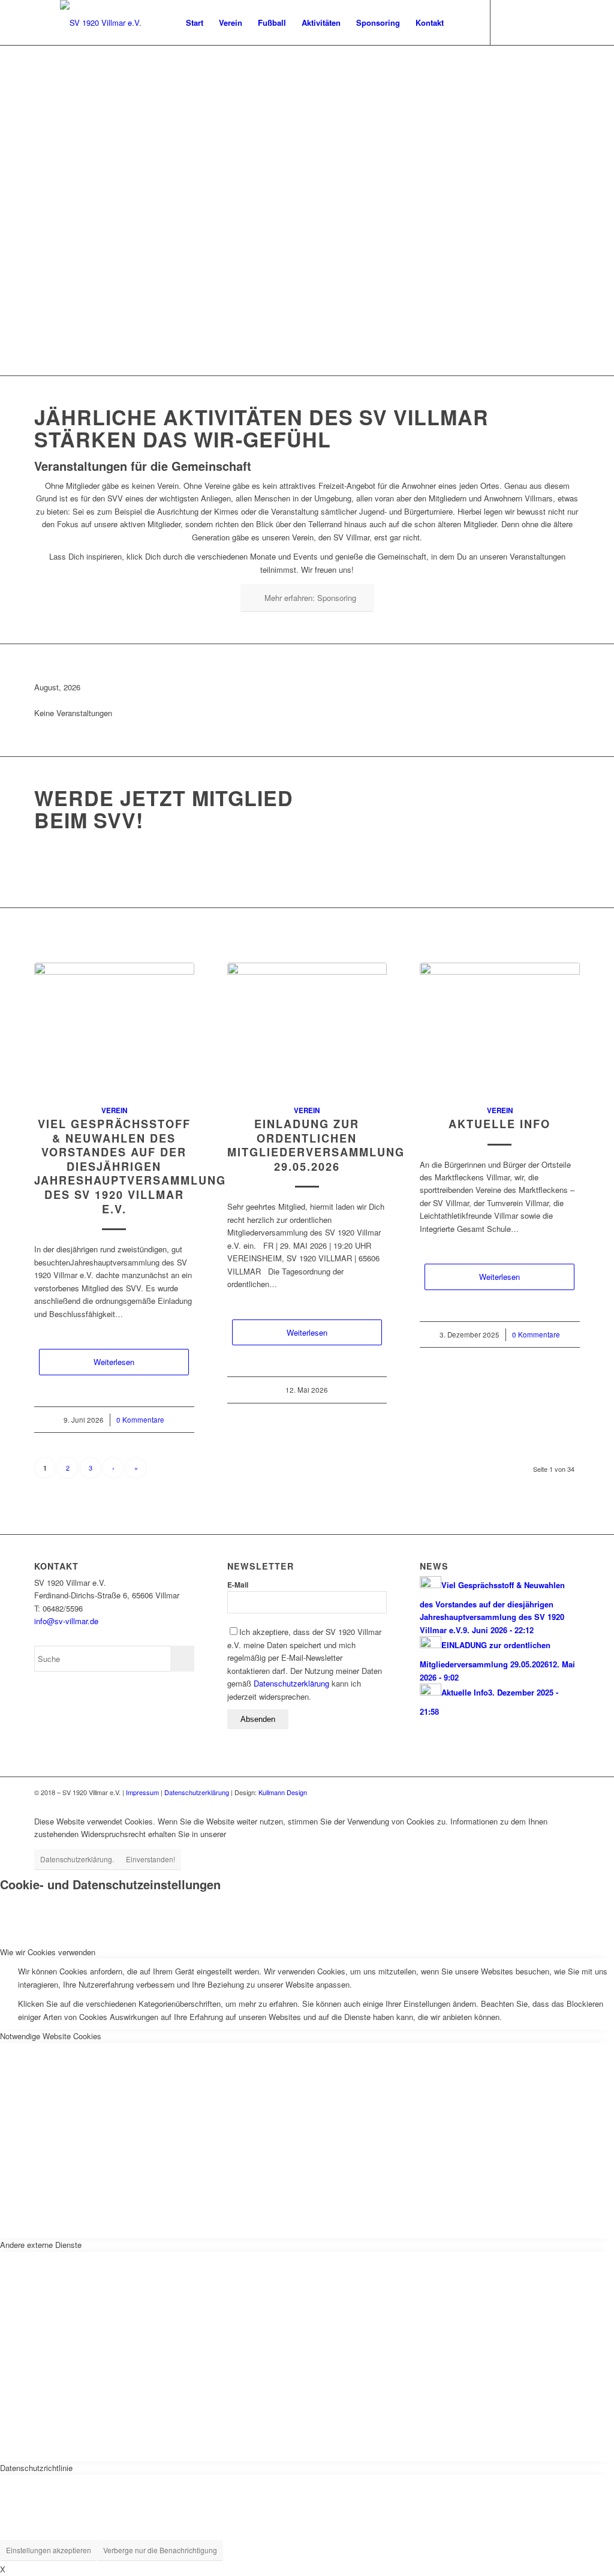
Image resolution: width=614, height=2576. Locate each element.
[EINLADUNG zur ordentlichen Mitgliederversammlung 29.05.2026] (307, 1027)
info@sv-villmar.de (66, 1621)
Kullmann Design (283, 1792)
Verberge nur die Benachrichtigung (160, 2550)
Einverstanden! (151, 1859)
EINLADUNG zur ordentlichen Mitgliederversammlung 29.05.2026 (316, 1145)
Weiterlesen (114, 1362)
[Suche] (463, 22)
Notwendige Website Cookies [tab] (51, 2036)
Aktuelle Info (499, 1124)
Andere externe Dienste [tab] (41, 2245)
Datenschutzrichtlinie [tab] (36, 2468)
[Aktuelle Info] (500, 1027)
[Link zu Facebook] (509, 22)
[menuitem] (195, 22)
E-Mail (238, 1585)
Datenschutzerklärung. (77, 1859)
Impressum (142, 1792)
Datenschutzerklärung (291, 1683)
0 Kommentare (140, 1420)
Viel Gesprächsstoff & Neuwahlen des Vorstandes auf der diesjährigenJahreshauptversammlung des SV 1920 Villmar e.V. (130, 1167)
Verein (114, 1110)
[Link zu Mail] (527, 22)
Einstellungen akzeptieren (49, 2550)
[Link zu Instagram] (545, 22)
